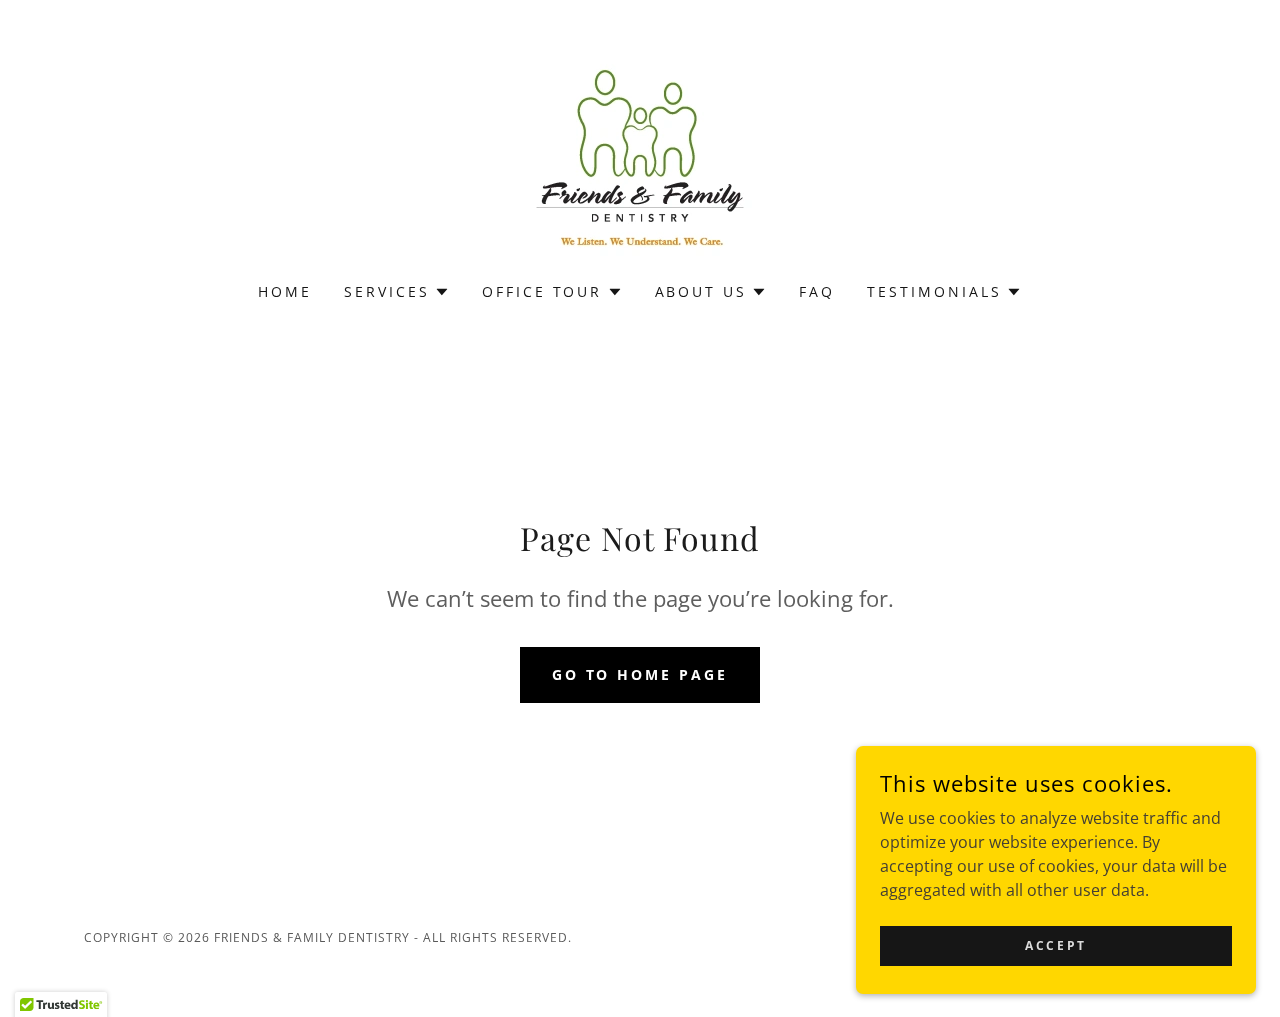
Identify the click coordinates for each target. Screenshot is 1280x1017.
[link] (640, 154)
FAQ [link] (817, 291)
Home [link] (285, 291)
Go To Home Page (640, 674)
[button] (397, 292)
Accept (1055, 945)
